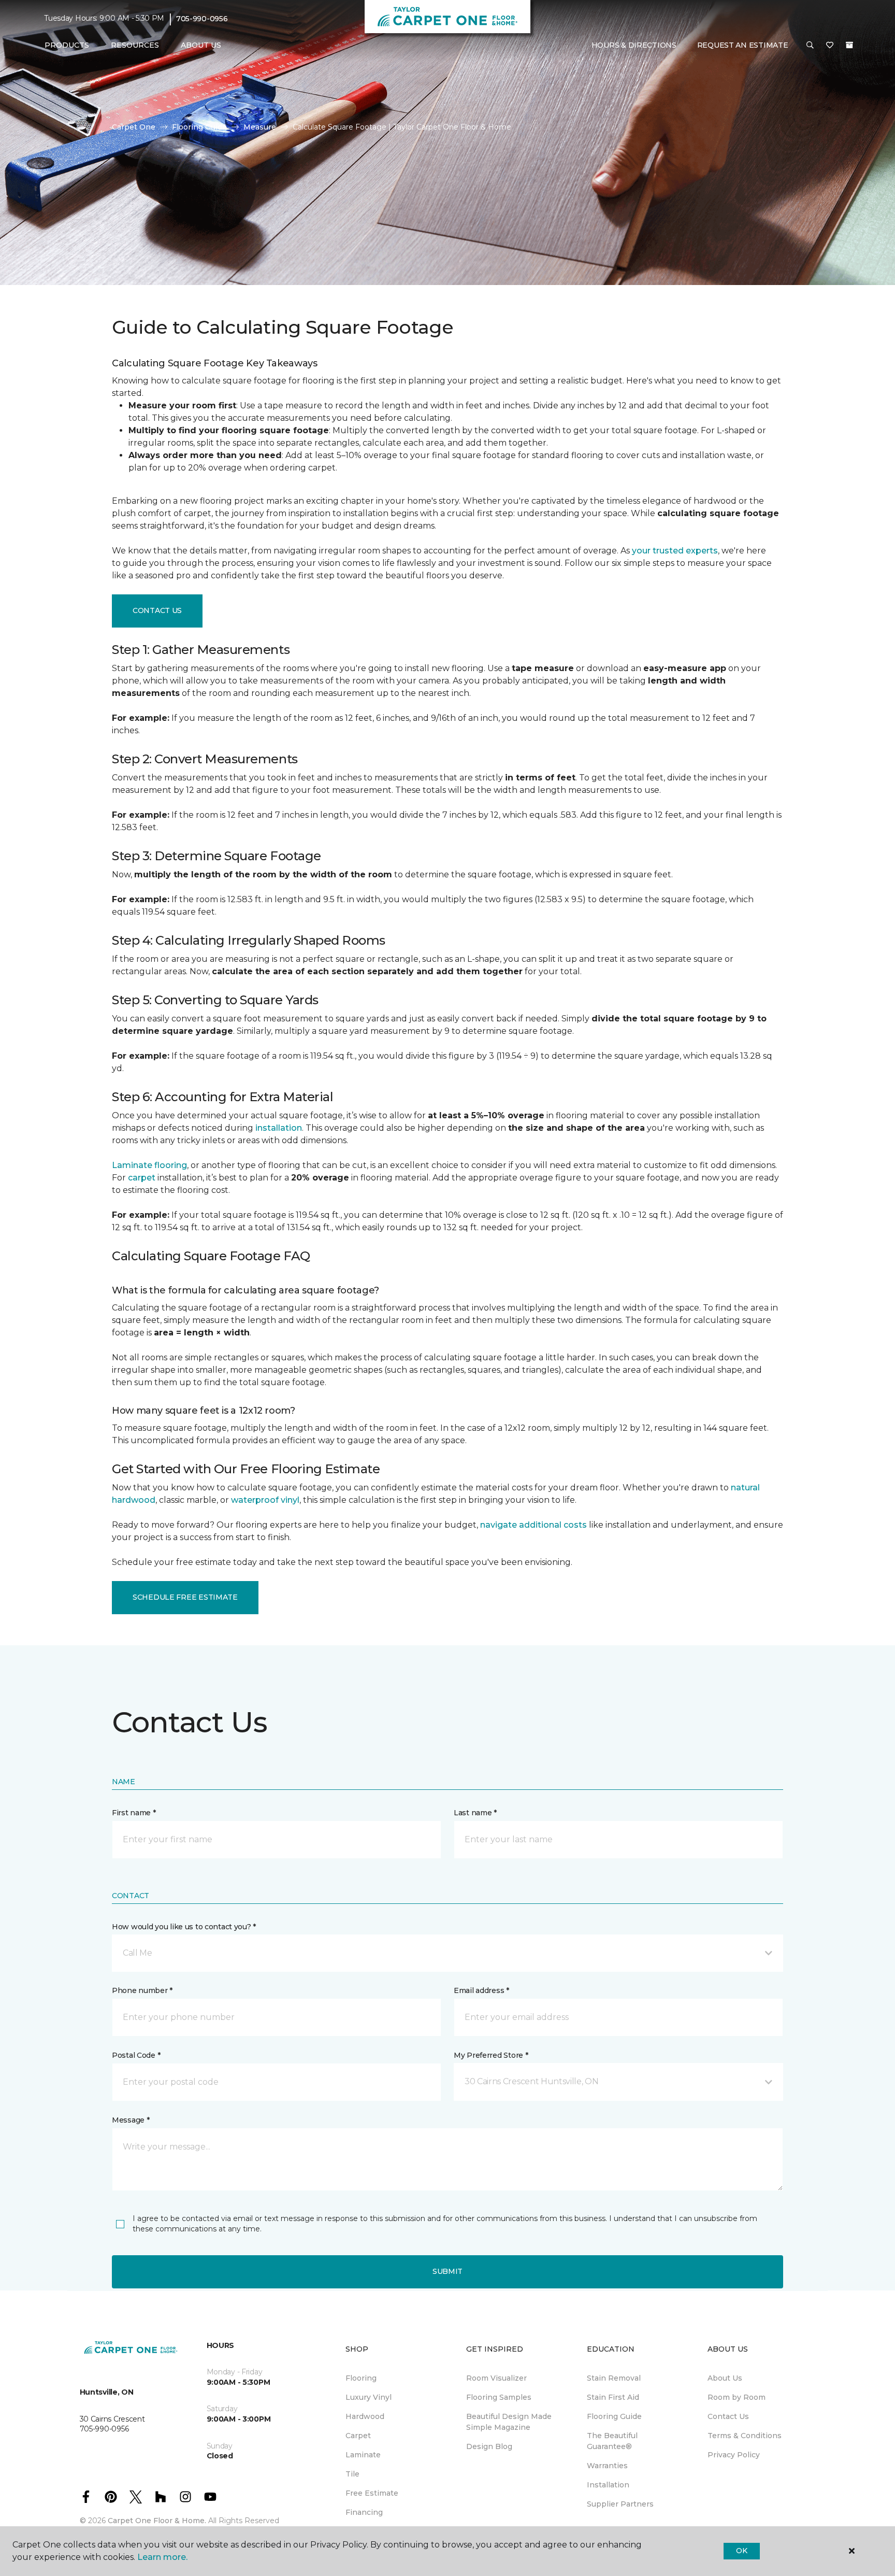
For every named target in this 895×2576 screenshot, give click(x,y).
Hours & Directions (634, 45)
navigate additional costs (533, 1525)
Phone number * (142, 1990)
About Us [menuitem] (725, 2378)
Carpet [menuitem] (358, 2436)
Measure (260, 127)
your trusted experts (675, 551)
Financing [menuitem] (364, 2512)
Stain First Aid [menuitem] (613, 2397)
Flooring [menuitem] (361, 2378)
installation (279, 1128)
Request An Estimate (743, 45)
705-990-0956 (202, 19)
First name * (134, 1813)
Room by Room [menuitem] (737, 2397)
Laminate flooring (149, 1165)
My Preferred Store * (491, 2055)
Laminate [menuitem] (363, 2455)
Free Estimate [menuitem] (372, 2493)
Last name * (475, 1813)
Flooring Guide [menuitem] (614, 2416)
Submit (447, 2271)
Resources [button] (135, 45)
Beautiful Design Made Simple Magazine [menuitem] (509, 2422)
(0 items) (849, 45)
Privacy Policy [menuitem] (734, 2455)
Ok (741, 2551)
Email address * (481, 1990)
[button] (810, 46)
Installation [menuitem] (608, 2485)
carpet (142, 1178)
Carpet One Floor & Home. (157, 2521)
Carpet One (134, 127)
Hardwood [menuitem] (365, 2416)
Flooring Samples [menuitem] (499, 2397)
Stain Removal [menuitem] (614, 2378)
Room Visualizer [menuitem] (496, 2378)
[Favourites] (830, 46)
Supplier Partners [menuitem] (620, 2504)
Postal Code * (136, 2055)
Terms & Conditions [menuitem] (745, 2436)
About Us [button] (201, 45)
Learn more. (162, 2557)
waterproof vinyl (265, 1500)
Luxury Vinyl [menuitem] (369, 2397)
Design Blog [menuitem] (489, 2446)
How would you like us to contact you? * (184, 1927)
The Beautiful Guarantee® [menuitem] (612, 2441)
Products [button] (67, 45)
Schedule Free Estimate (185, 1597)
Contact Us (157, 610)
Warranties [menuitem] (607, 2466)
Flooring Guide (199, 127)
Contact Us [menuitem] (728, 2416)
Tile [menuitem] (352, 2474)
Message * (131, 2120)
